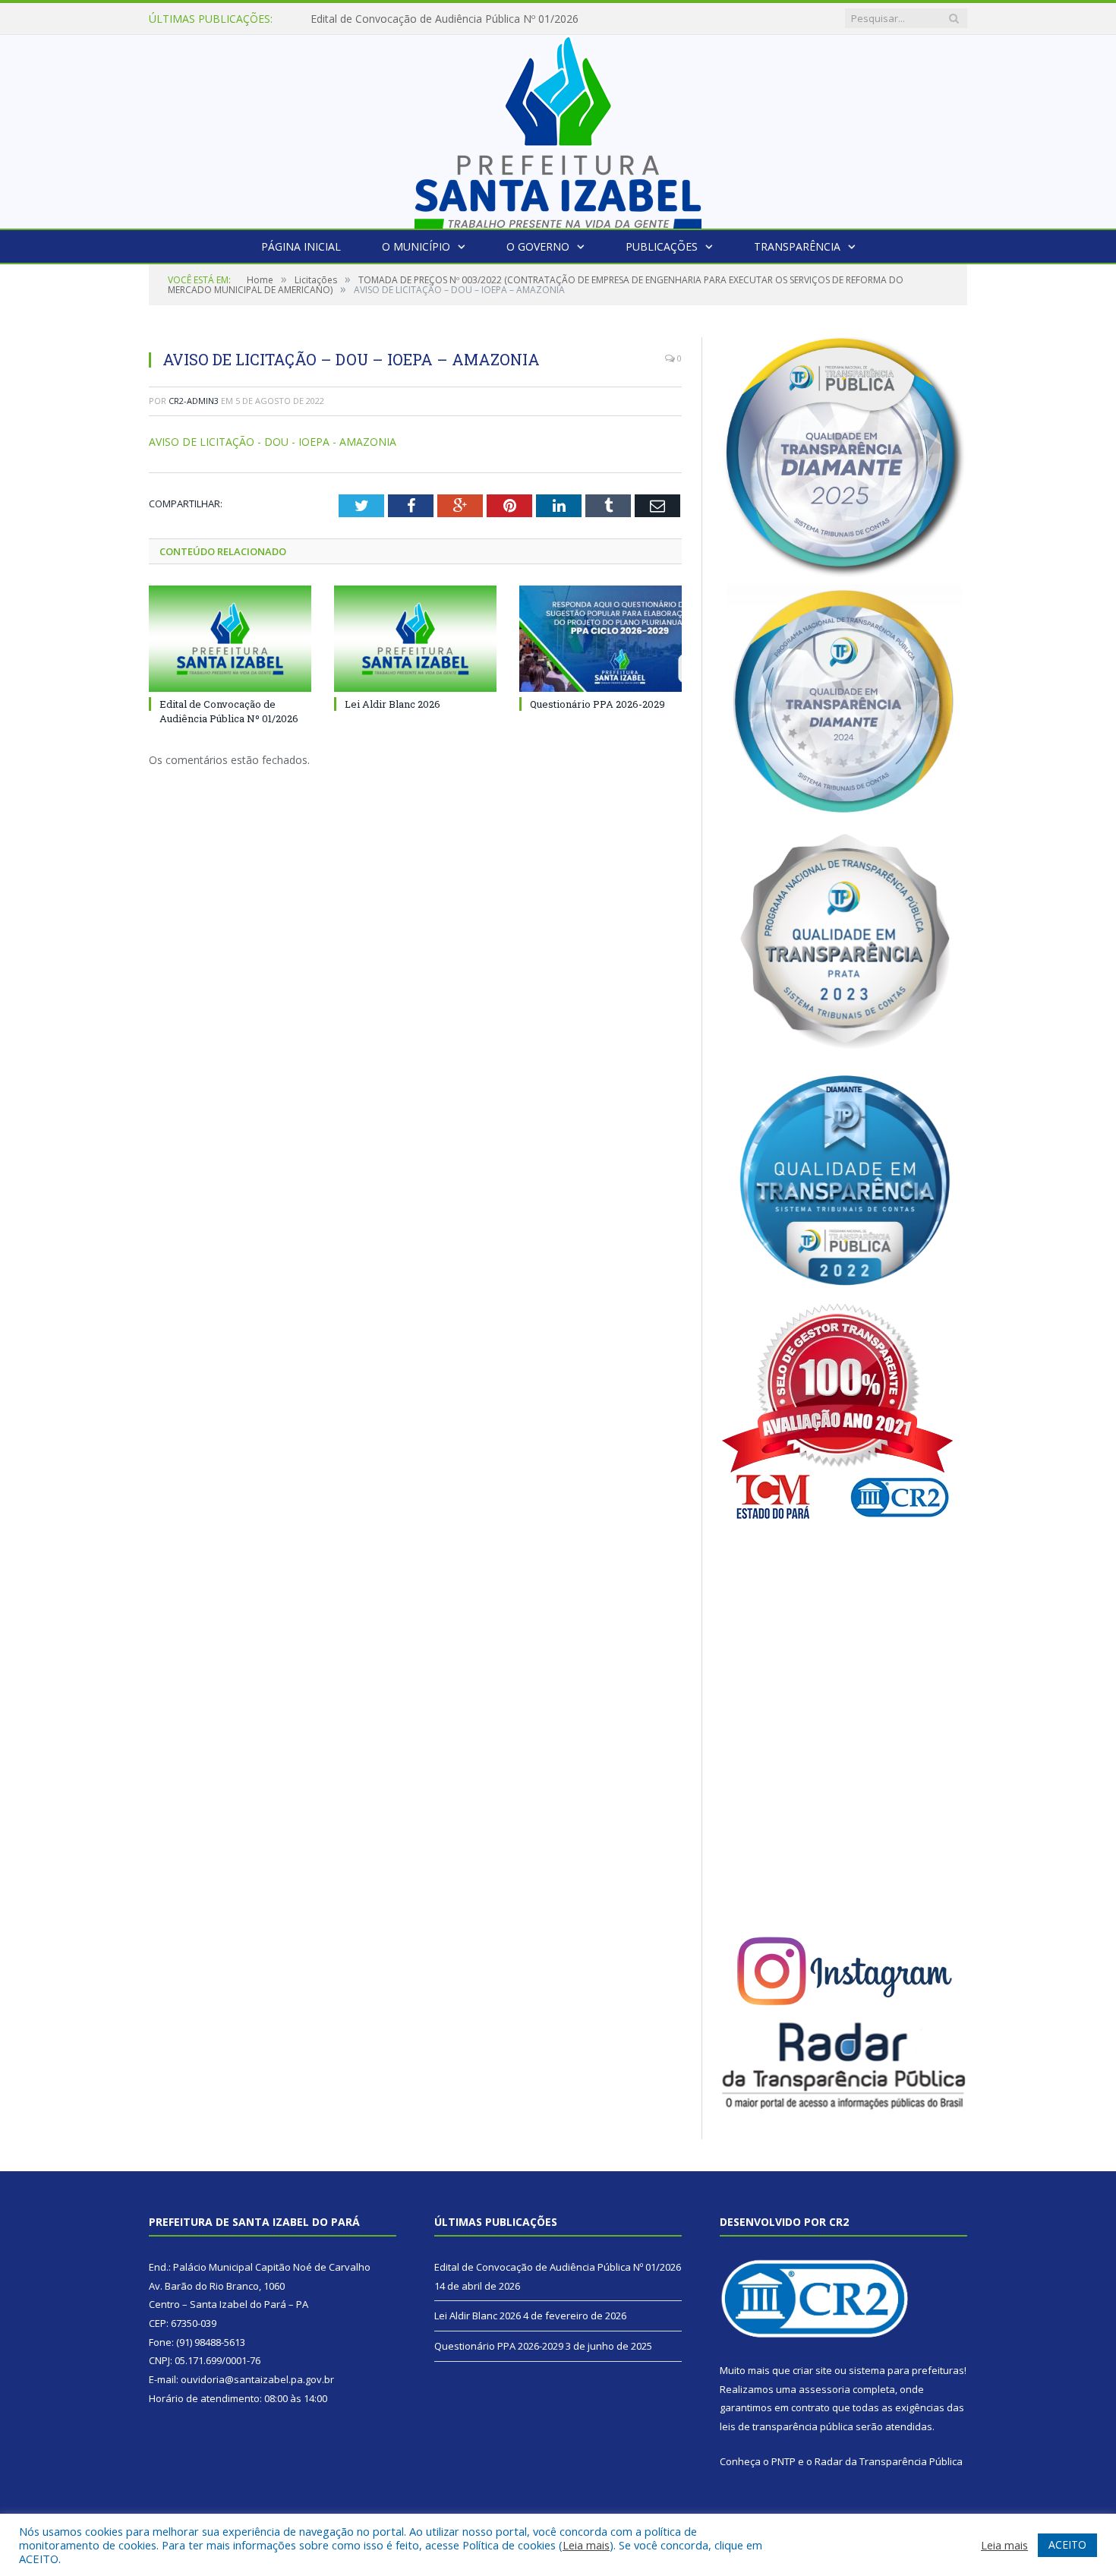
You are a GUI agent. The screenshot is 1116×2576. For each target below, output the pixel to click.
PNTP (783, 2461)
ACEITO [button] (1067, 2544)
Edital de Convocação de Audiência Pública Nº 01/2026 (229, 711)
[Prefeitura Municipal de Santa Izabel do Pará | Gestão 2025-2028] (558, 128)
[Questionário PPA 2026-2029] (601, 639)
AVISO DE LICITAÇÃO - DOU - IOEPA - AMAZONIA (273, 442)
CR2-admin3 (194, 401)
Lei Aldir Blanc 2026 (359, 19)
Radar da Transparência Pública (889, 2461)
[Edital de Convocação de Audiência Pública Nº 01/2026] (230, 639)
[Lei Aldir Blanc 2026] (415, 639)
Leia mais (586, 2545)
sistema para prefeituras (906, 2370)
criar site (812, 2370)
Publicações (662, 246)
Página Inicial (301, 246)
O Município (416, 246)
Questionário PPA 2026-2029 (597, 704)
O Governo (538, 246)
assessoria (824, 2389)
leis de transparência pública (787, 2426)
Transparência (797, 246)
